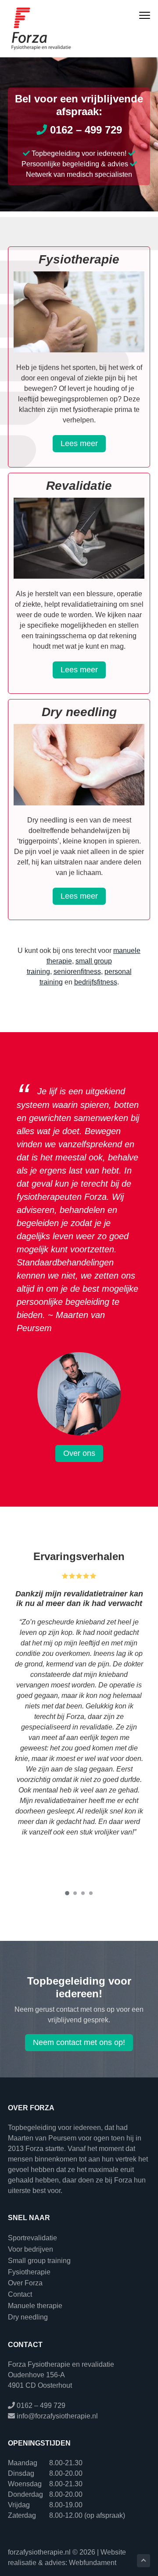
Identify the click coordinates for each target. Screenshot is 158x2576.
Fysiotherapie (29, 2272)
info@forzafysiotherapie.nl (57, 2416)
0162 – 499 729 (84, 130)
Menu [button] (135, 16)
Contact (20, 2294)
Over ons (79, 1453)
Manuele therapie (35, 2306)
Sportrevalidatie (32, 2238)
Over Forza (25, 2283)
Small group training (39, 2261)
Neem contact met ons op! (79, 2042)
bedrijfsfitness (96, 982)
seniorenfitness (77, 972)
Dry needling (28, 2317)
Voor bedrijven (31, 2249)
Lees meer (79, 443)
